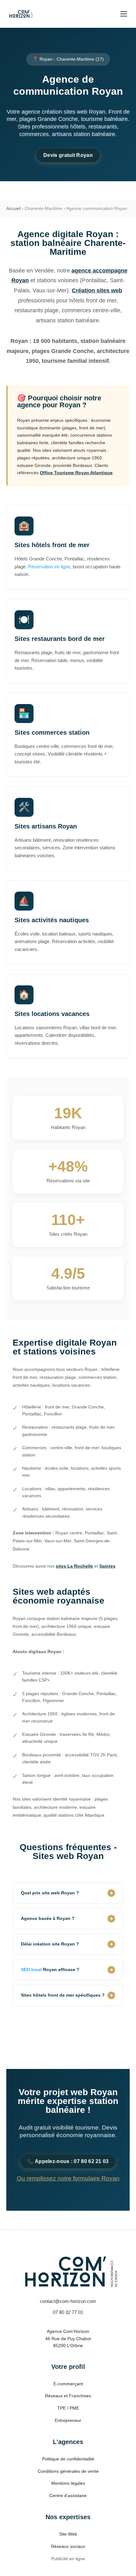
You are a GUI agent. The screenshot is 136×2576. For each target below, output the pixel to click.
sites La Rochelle (74, 1566)
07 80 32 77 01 (68, 2312)
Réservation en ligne (49, 567)
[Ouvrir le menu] (124, 14)
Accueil (13, 208)
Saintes (107, 1566)
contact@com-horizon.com (68, 2301)
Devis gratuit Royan (68, 155)
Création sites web (97, 290)
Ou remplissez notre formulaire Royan (68, 2178)
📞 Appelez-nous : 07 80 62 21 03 (68, 2161)
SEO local (31, 1969)
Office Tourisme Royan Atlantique (76, 473)
